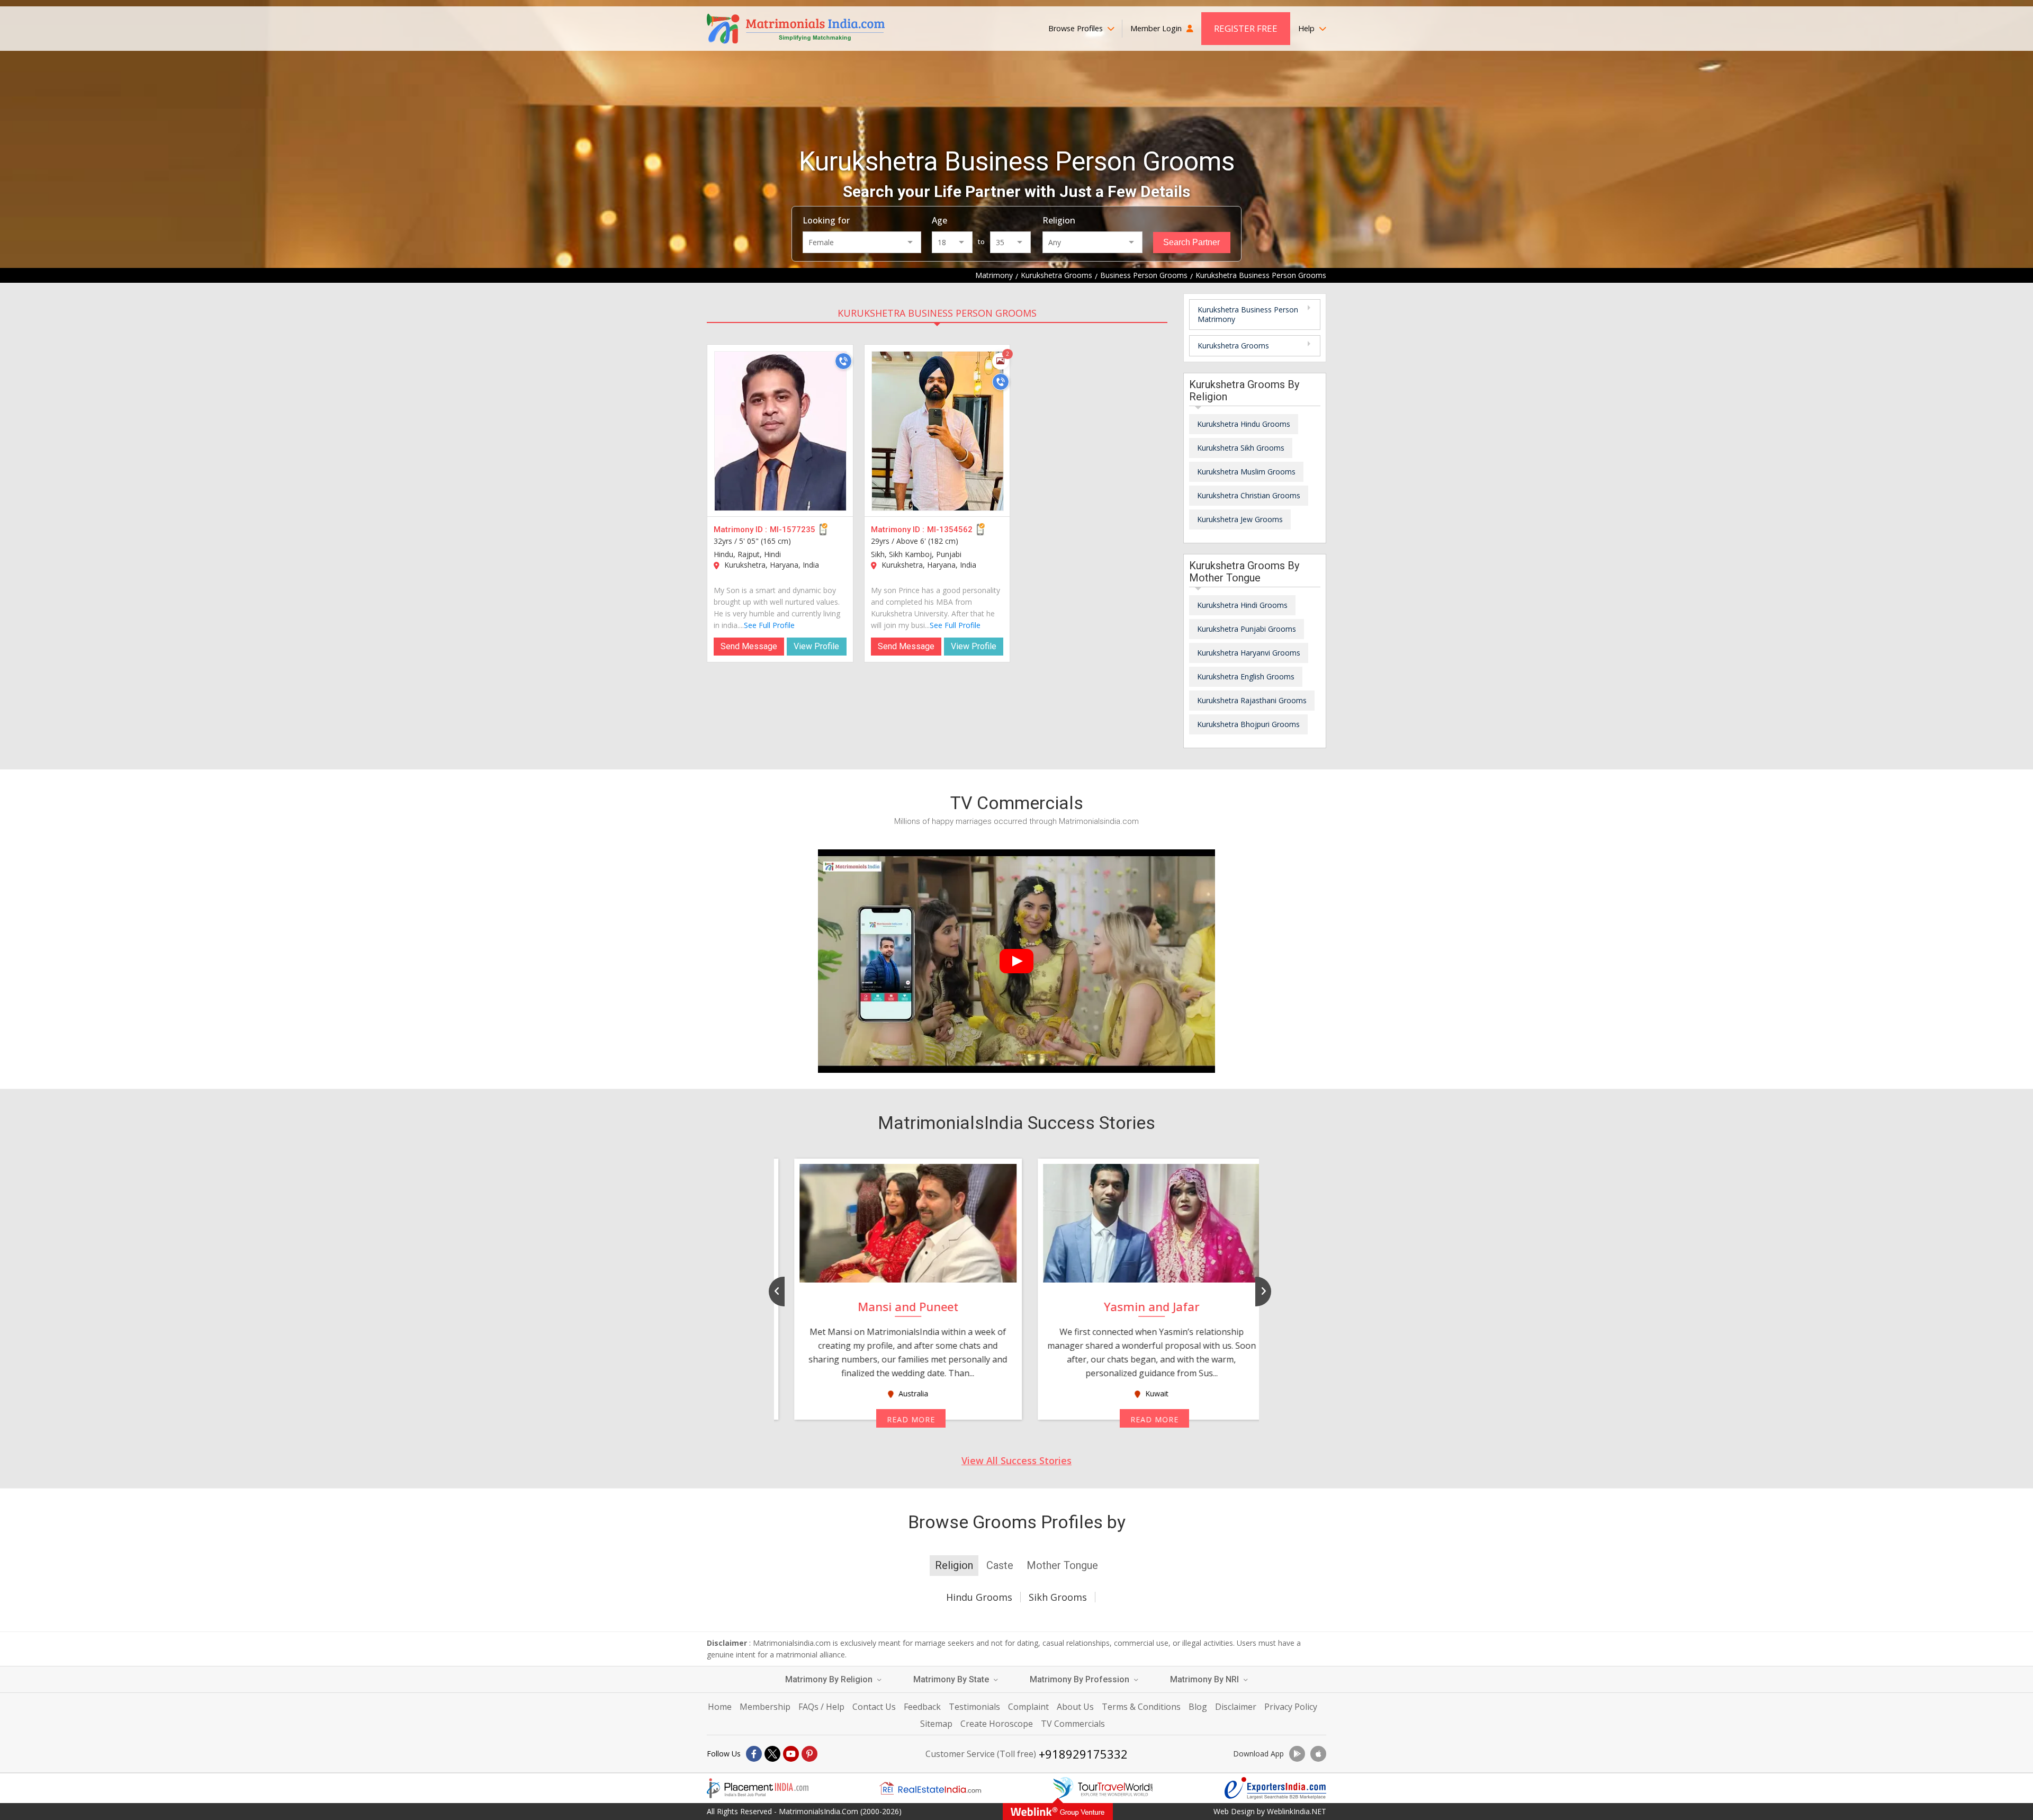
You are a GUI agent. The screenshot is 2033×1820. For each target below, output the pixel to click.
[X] (772, 1754)
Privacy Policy (1291, 1707)
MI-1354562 (950, 530)
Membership (765, 1707)
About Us (1075, 1707)
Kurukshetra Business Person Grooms (937, 313)
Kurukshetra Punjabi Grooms (1247, 629)
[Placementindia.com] (758, 1788)
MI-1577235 (793, 530)
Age (939, 220)
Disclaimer (1236, 1707)
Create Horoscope (997, 1724)
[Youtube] (791, 1754)
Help (1307, 28)
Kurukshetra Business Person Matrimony (1248, 314)
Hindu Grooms (979, 1597)
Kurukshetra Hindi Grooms (1242, 605)
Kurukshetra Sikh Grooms (1241, 448)
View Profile (816, 646)
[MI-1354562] (938, 431)
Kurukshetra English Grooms (1246, 676)
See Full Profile (769, 625)
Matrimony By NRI (1206, 1679)
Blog (1198, 1707)
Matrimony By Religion (830, 1679)
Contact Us (874, 1707)
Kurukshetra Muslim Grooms (1246, 472)
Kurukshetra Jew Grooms (1240, 519)
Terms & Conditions (1141, 1707)
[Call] (843, 361)
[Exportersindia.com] (1275, 1788)
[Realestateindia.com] (930, 1788)
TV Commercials (1073, 1724)
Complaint (1028, 1707)
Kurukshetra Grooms (1233, 346)
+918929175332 (1083, 1754)
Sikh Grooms (1058, 1597)
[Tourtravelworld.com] (1103, 1788)
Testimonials (974, 1707)
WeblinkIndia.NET (1297, 1811)
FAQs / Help (821, 1707)
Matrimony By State (952, 1679)
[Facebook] (754, 1754)
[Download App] (1297, 1754)
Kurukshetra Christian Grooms (1249, 495)
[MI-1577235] (780, 431)
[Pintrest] (809, 1754)
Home (720, 1707)
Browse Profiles (1077, 28)
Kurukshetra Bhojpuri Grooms (1248, 724)
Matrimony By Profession (1081, 1679)
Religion (1059, 220)
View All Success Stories (1016, 1460)
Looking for (826, 220)
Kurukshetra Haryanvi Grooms (1249, 653)
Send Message (749, 646)
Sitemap (936, 1724)
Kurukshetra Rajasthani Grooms (1252, 700)
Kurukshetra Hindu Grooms (1244, 424)
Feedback (922, 1707)
